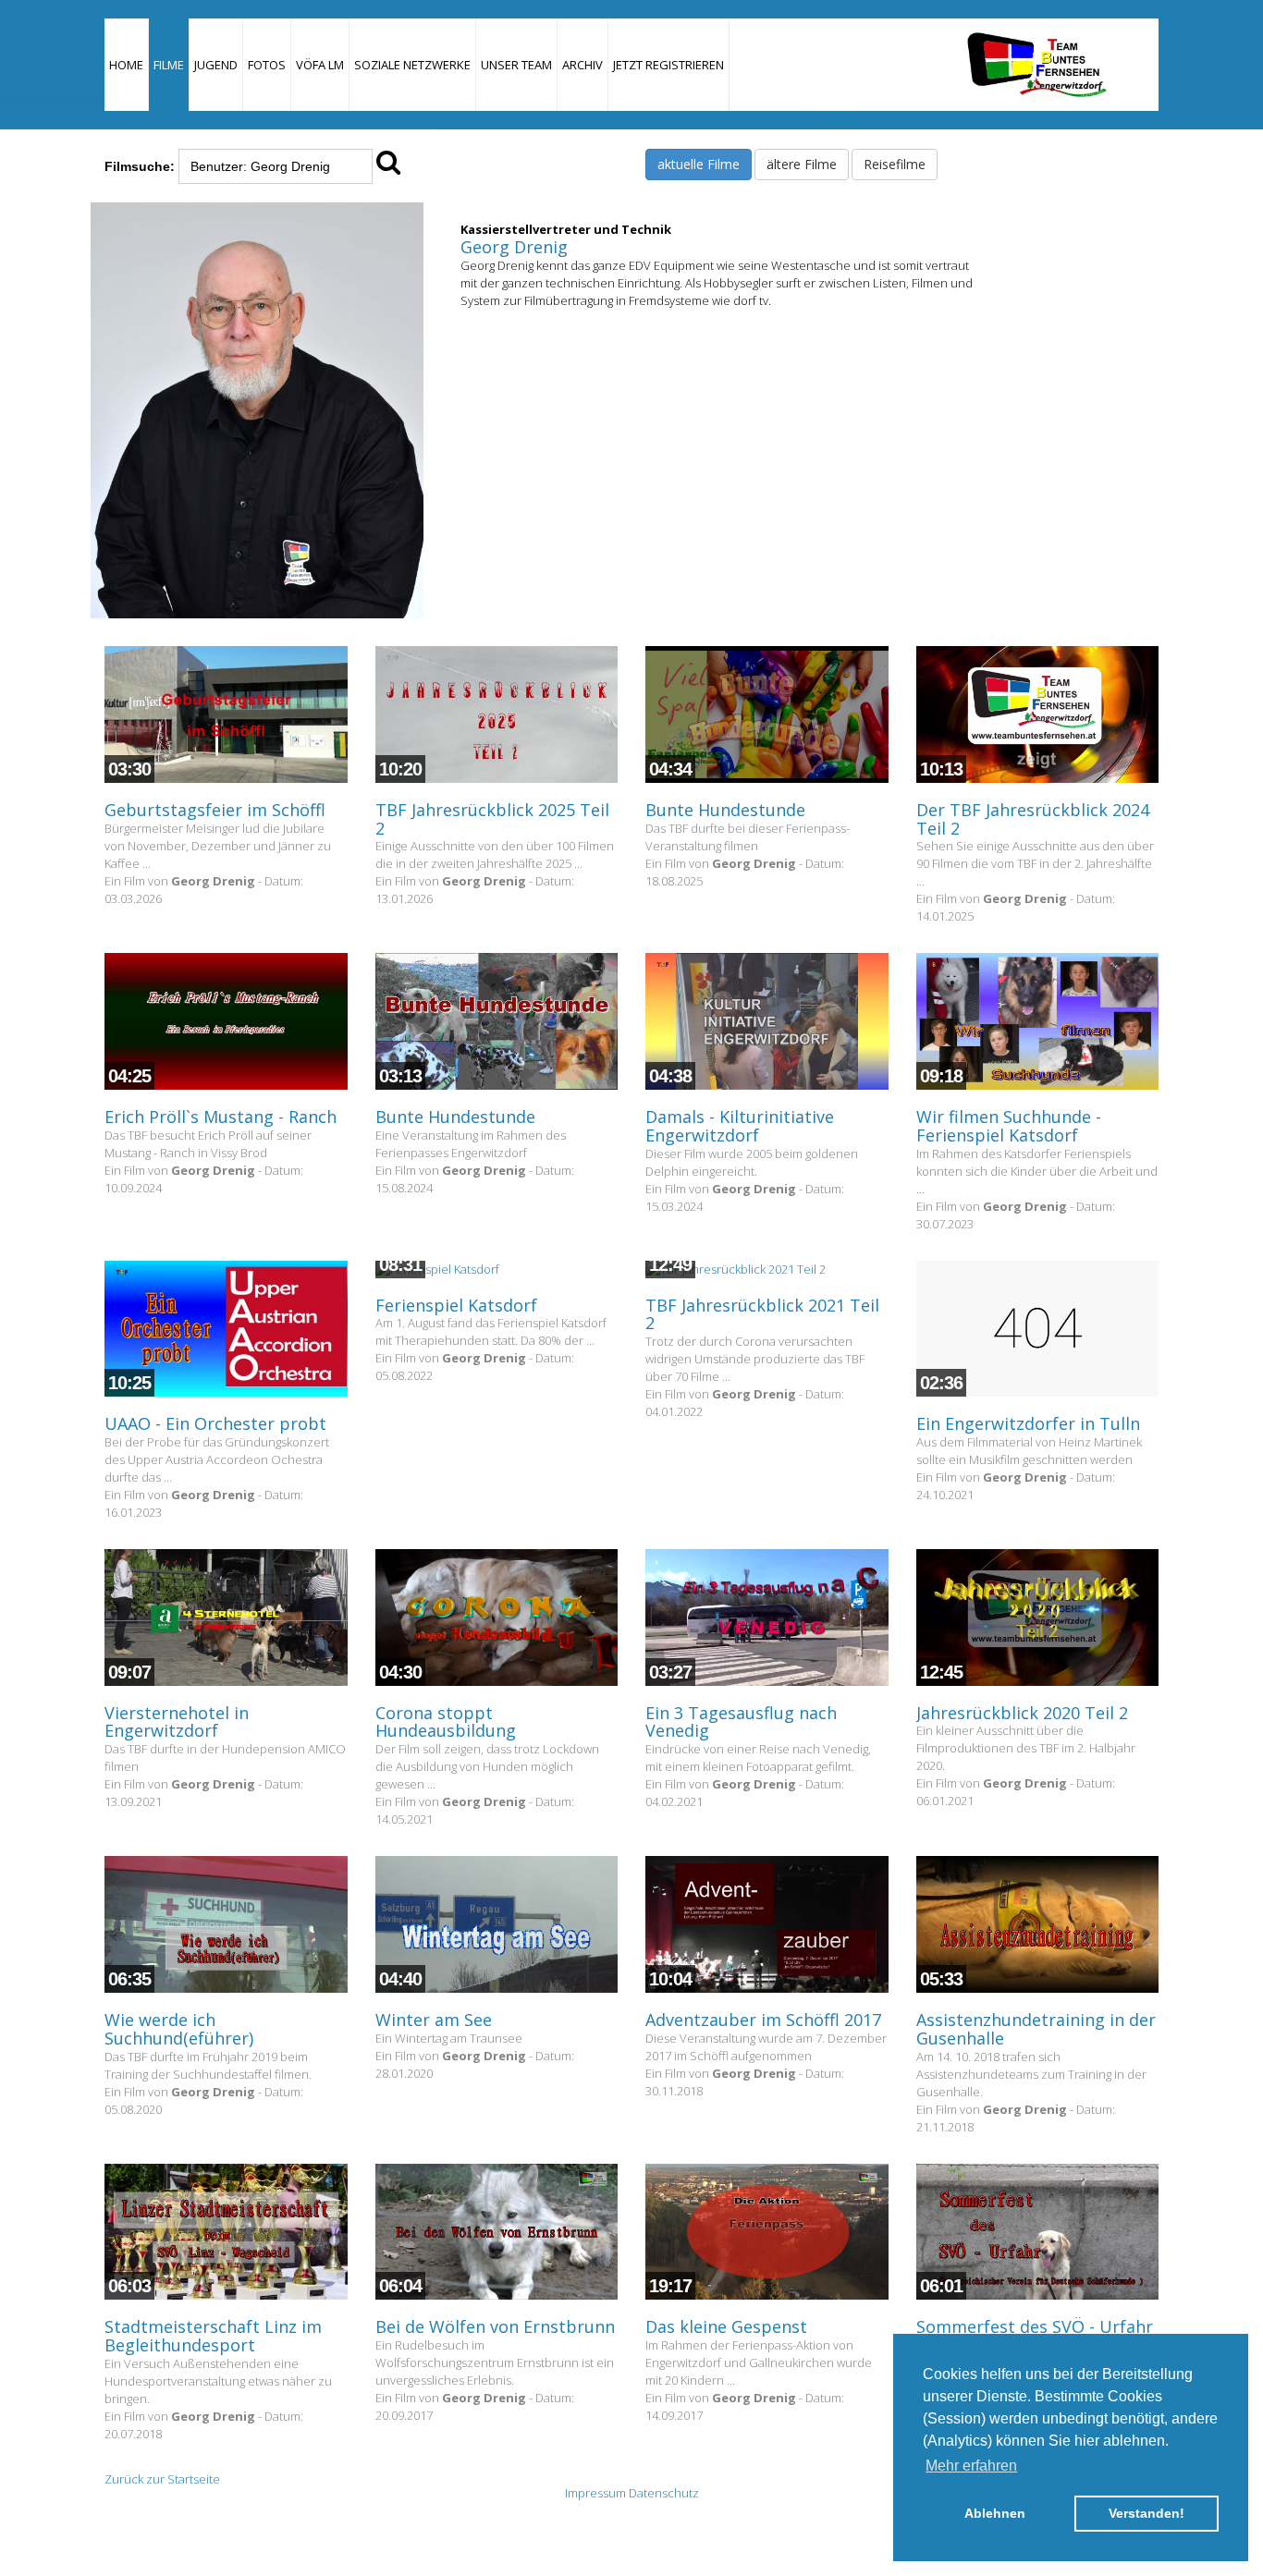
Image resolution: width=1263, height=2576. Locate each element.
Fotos (267, 65)
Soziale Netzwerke (412, 65)
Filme (169, 65)
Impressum (595, 2493)
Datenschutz (664, 2493)
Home (126, 65)
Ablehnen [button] (995, 2513)
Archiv (582, 65)
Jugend (216, 65)
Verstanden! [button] (1147, 2513)
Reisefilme (895, 164)
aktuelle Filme (699, 164)
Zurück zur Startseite (162, 2479)
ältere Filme (802, 164)
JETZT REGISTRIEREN (668, 65)
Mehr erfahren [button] (971, 2466)
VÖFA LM (320, 65)
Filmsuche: (140, 166)
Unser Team (516, 65)
